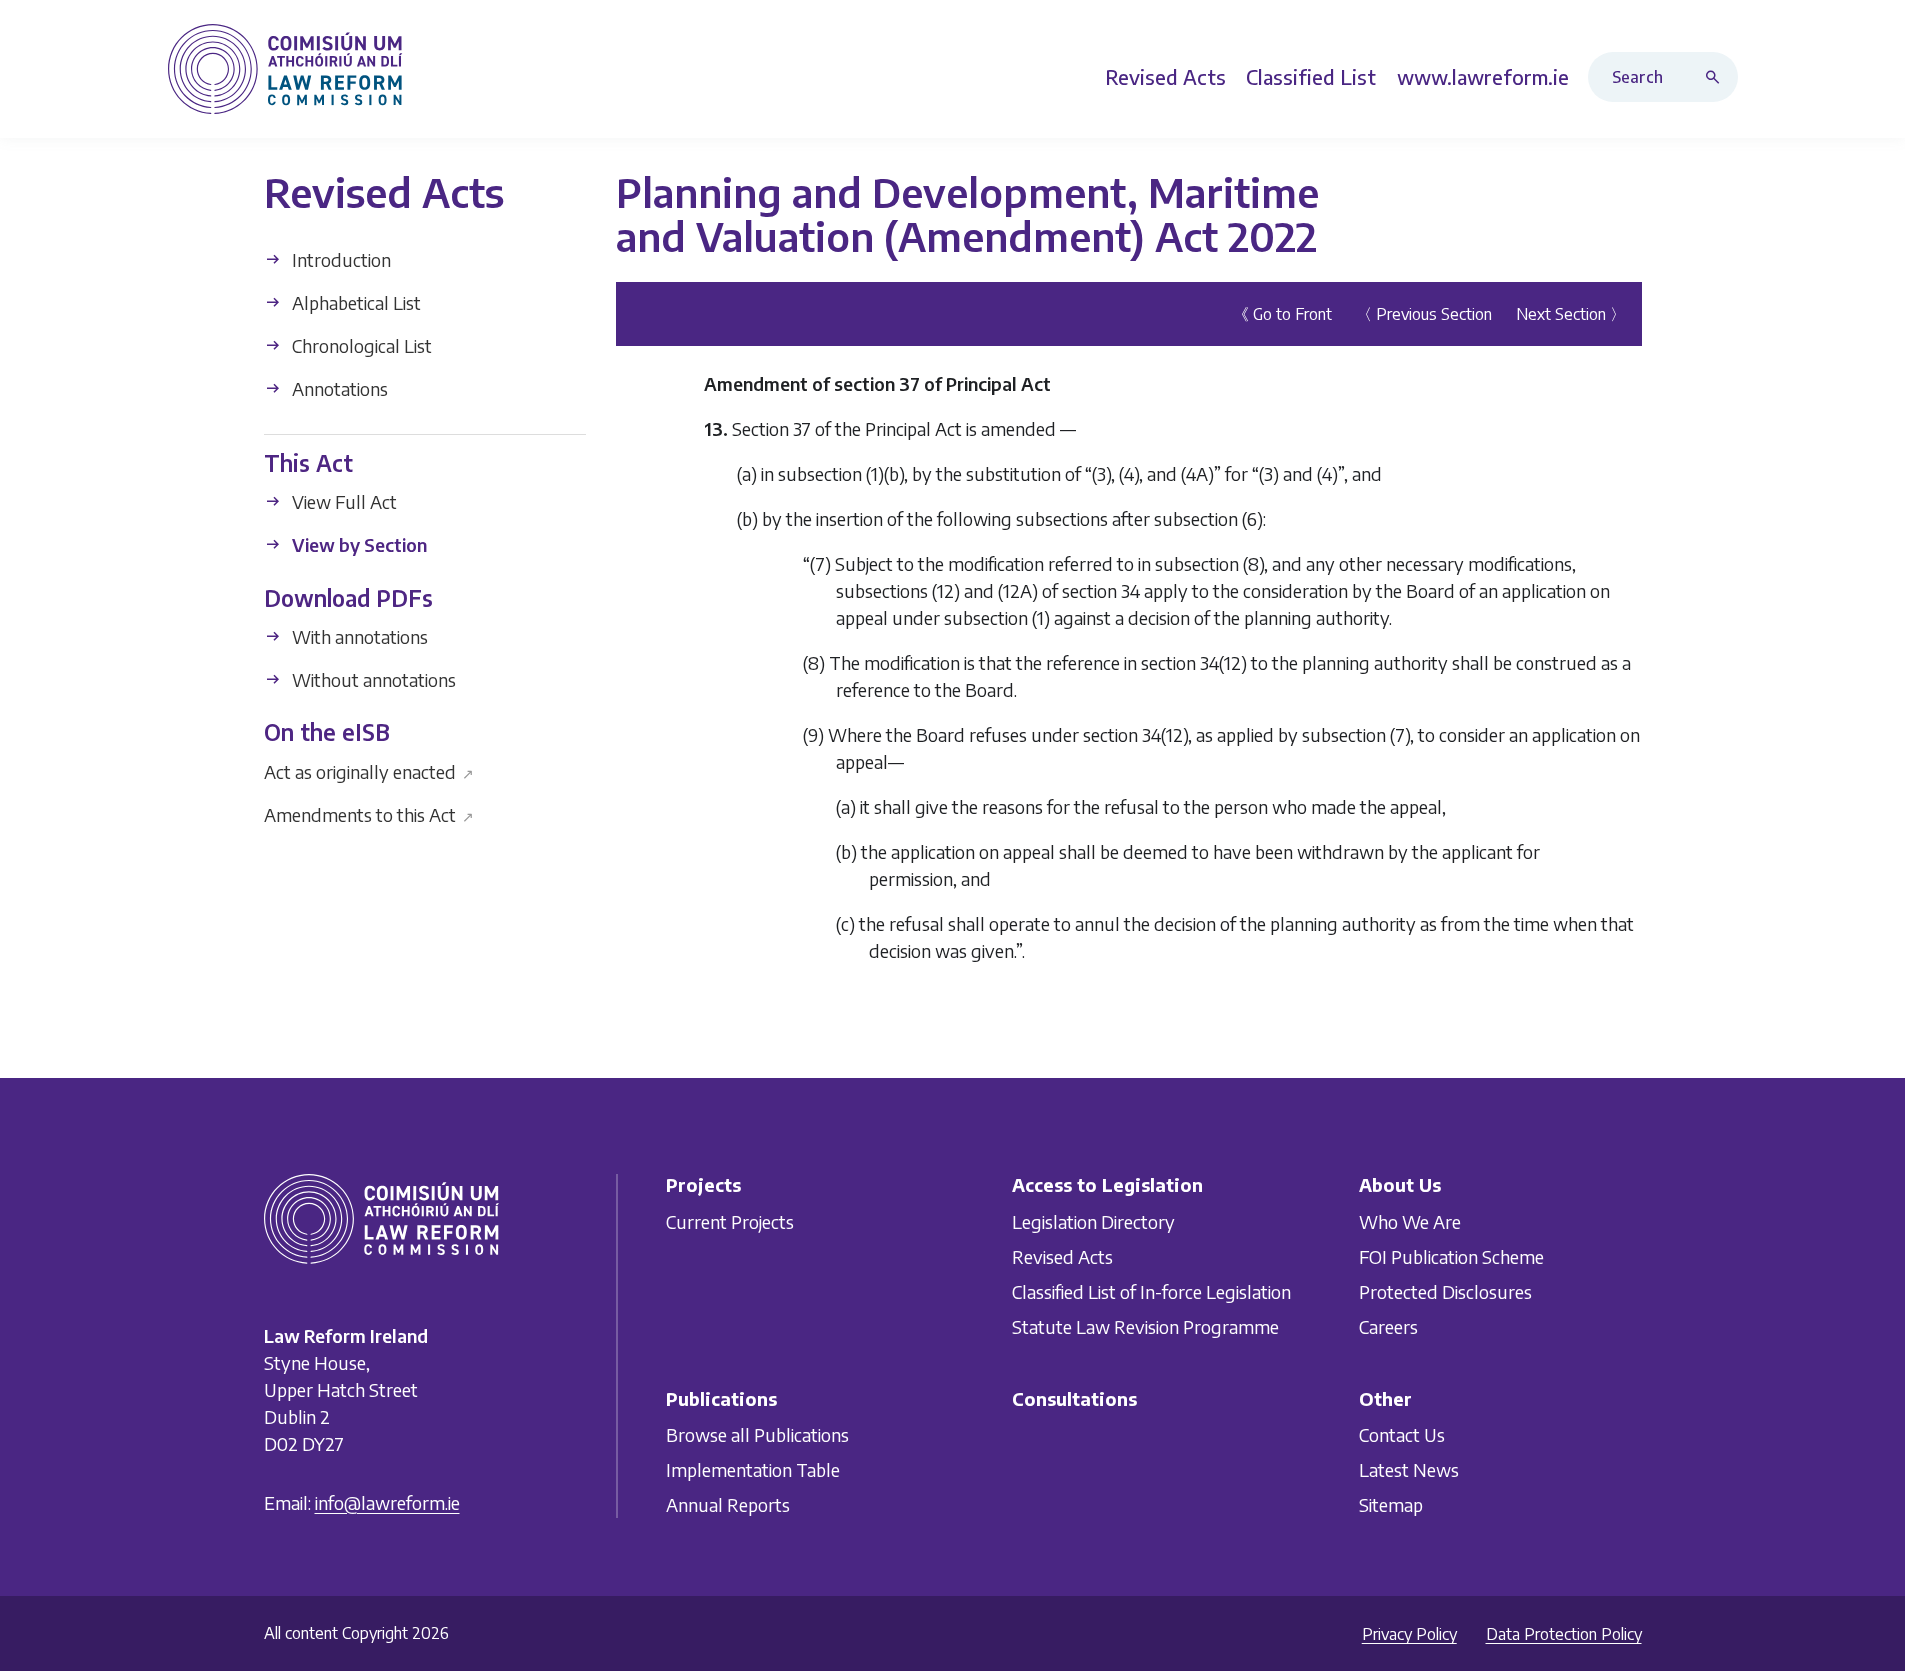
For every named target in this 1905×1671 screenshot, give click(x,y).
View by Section (357, 544)
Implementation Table (753, 1469)
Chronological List (360, 345)
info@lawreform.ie (387, 1501)
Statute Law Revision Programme (1145, 1325)
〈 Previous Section (1424, 314)
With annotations (358, 636)
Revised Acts (1062, 1255)
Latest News (1409, 1469)
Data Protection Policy (1564, 1634)
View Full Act (342, 501)
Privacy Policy (1409, 1634)
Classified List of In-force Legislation (1151, 1290)
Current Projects (730, 1220)
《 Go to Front (1282, 314)
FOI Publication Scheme (1451, 1255)
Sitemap (1391, 1504)
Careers (1388, 1325)
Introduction (339, 259)
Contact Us (1402, 1434)
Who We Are (1410, 1220)
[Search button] (1717, 77)
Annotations (338, 388)
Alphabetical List (354, 302)
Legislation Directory (1093, 1220)
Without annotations (372, 679)
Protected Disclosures (1445, 1290)
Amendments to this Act (369, 813)
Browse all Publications (757, 1434)
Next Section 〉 (1571, 314)
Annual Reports (728, 1504)
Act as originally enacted (369, 770)
